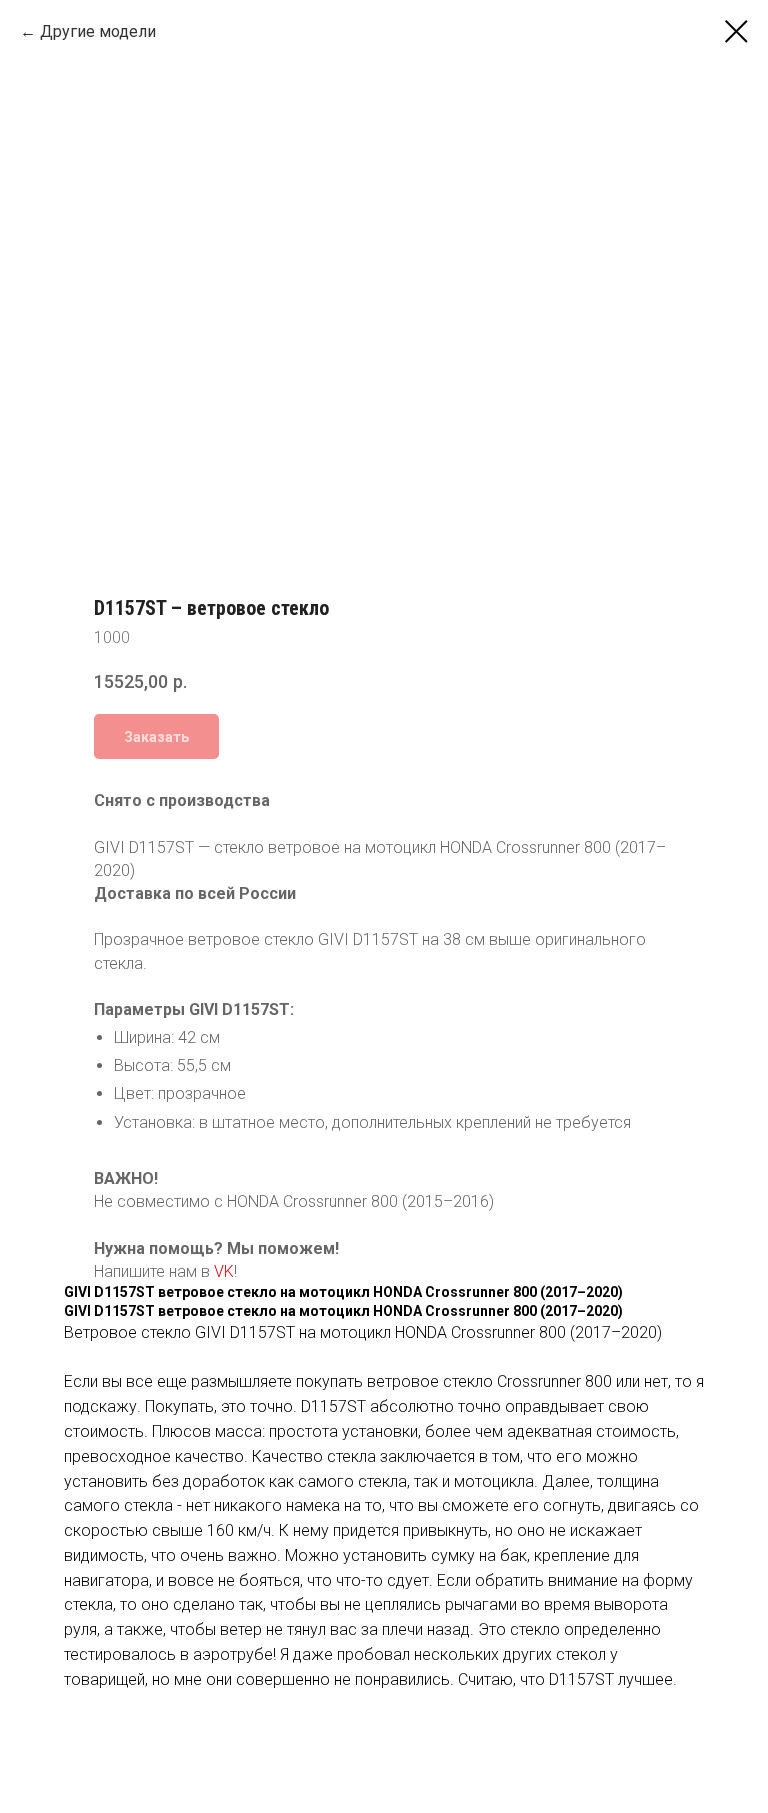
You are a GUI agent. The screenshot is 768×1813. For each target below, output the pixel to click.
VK (224, 1271)
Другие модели (98, 31)
